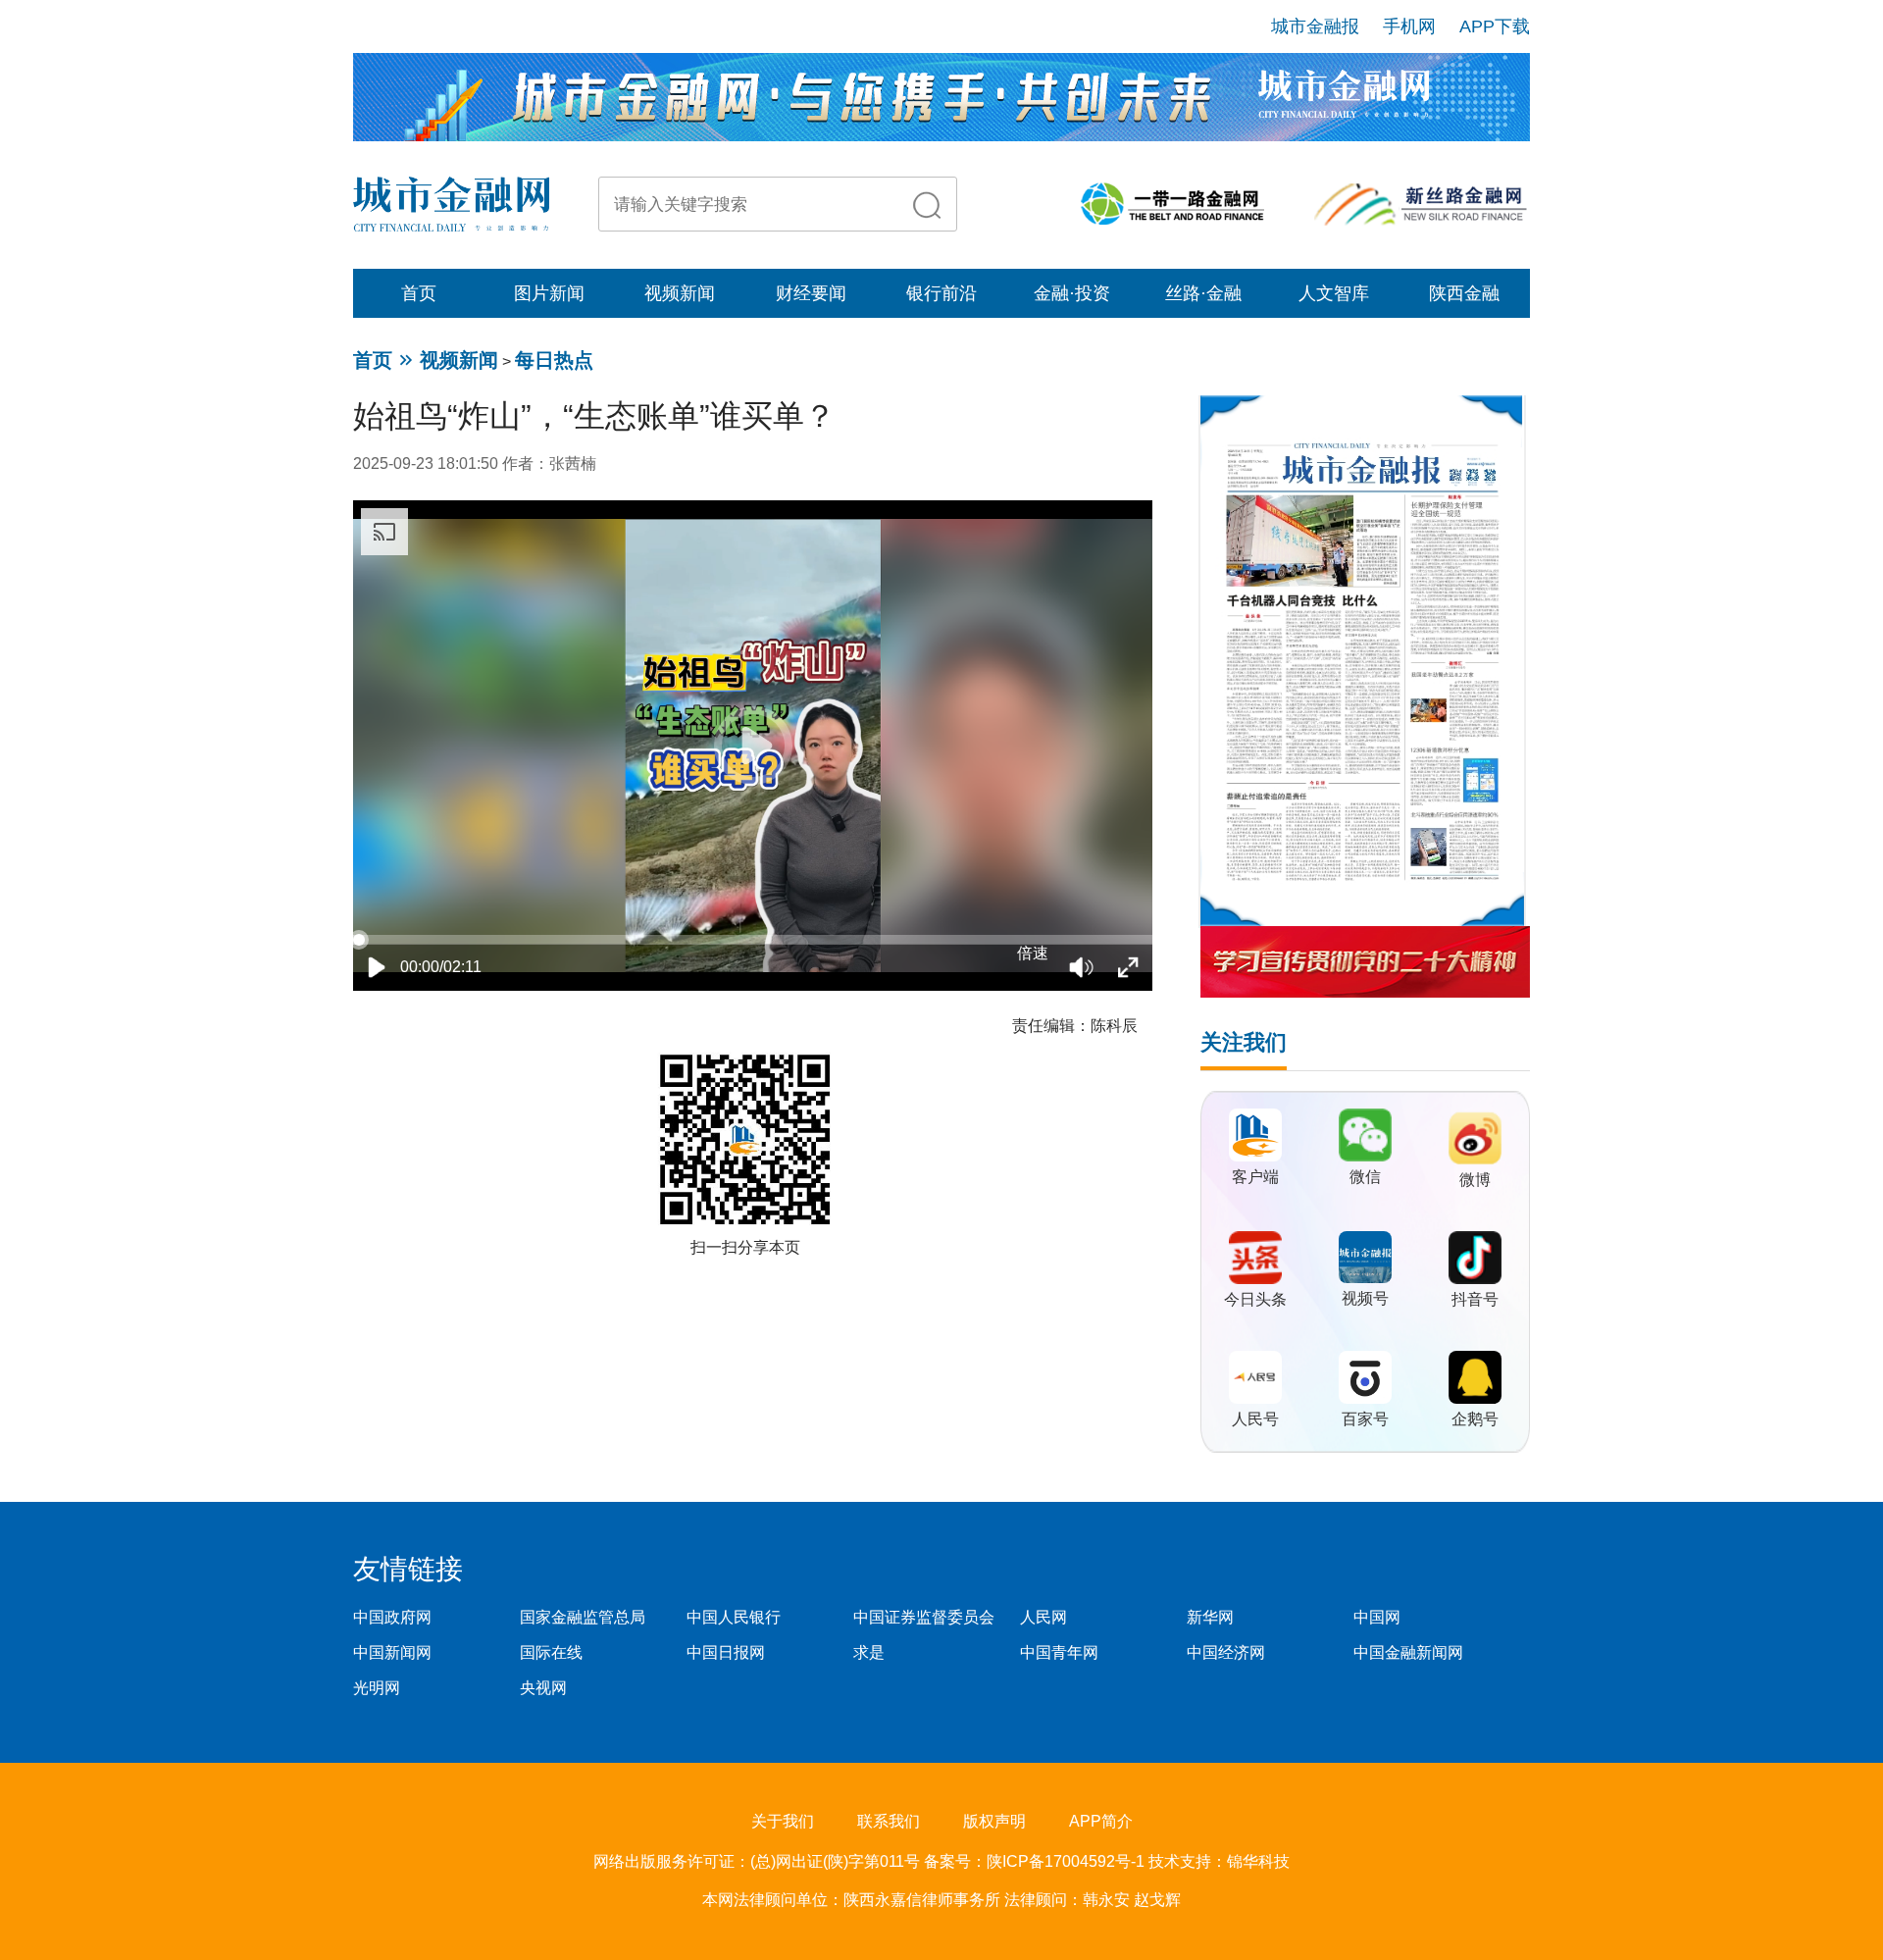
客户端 (1255, 1177)
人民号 (1255, 1419)
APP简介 (1101, 1821)
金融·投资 (1072, 293)
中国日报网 (726, 1652)
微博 (1475, 1180)
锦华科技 (1258, 1861)
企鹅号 (1475, 1419)
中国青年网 (1059, 1652)
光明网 (377, 1688)
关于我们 (783, 1821)
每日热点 (554, 360)
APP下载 (1495, 26)
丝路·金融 (1203, 293)
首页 (419, 293)
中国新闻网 (392, 1652)
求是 (869, 1652)
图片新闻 (549, 293)
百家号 (1365, 1419)
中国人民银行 (734, 1617)
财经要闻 (811, 293)
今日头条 (1255, 1299)
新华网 (1210, 1617)
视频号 (1365, 1298)
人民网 (1043, 1617)
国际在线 (551, 1652)
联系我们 (889, 1821)
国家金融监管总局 (583, 1617)
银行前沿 (941, 293)
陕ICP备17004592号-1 (1068, 1861)
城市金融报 (1315, 26)
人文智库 (1334, 293)
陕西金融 (1464, 293)
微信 (1365, 1177)
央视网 (543, 1688)
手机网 (1409, 26)
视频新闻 (680, 293)
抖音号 (1475, 1299)
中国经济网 (1226, 1652)
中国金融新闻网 (1408, 1652)
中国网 (1377, 1617)
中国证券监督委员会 (924, 1617)
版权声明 (994, 1821)
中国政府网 (392, 1617)
